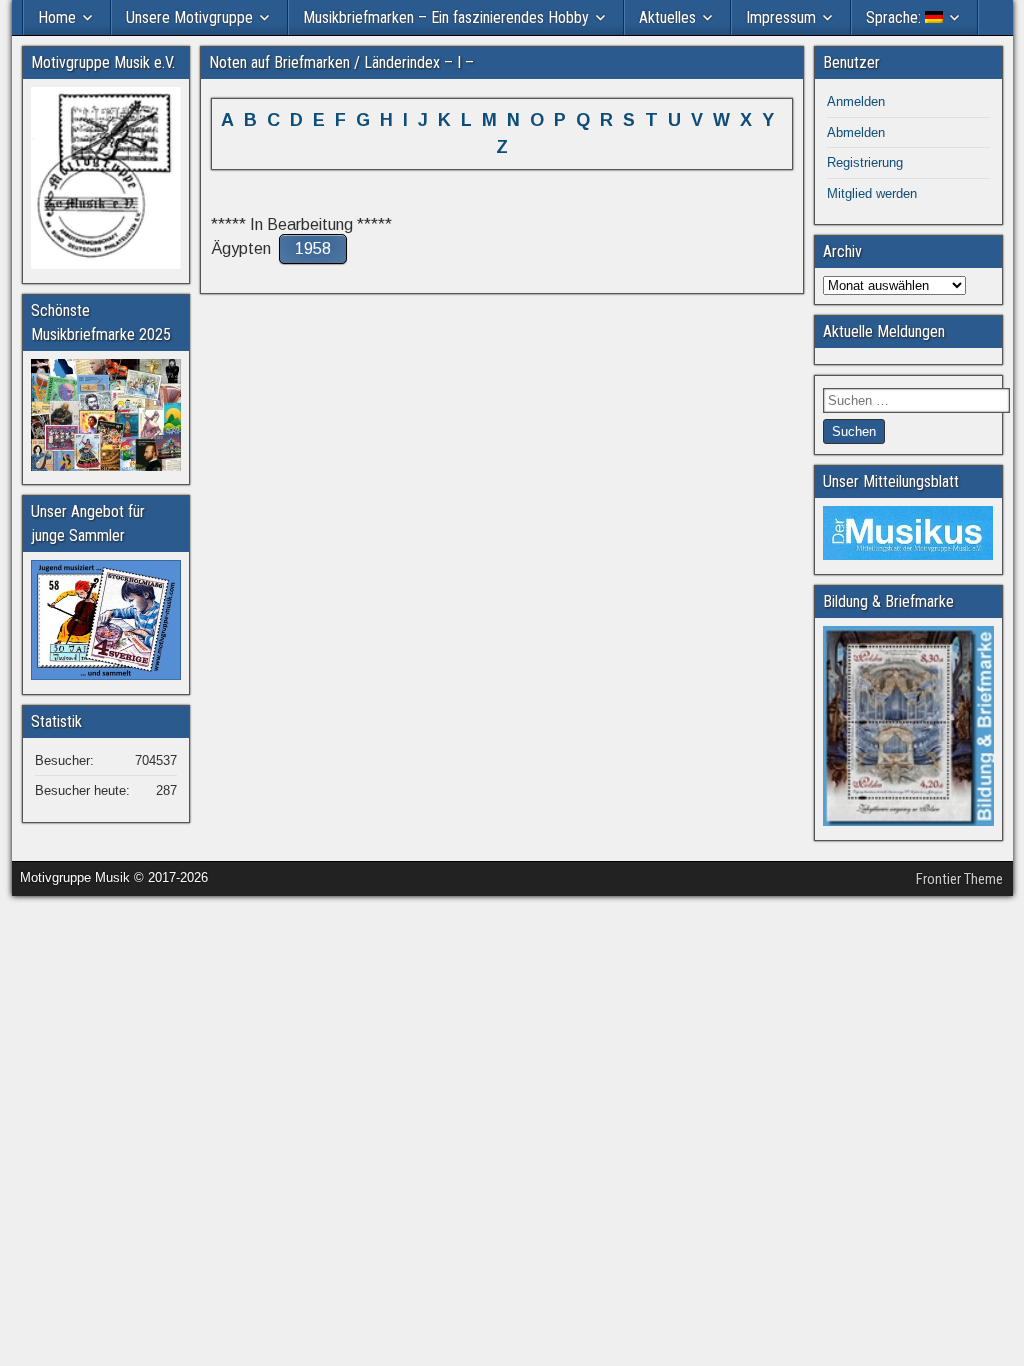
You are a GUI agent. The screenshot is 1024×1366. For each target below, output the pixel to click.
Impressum (781, 17)
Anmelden (856, 101)
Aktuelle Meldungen (884, 331)
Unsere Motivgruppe (189, 17)
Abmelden (856, 132)
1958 (313, 248)
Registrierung (865, 162)
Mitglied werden (872, 193)
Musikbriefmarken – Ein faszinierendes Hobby (446, 17)
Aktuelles (667, 17)
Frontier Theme (959, 879)
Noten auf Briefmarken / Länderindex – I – (341, 62)
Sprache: (895, 17)
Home (57, 17)
